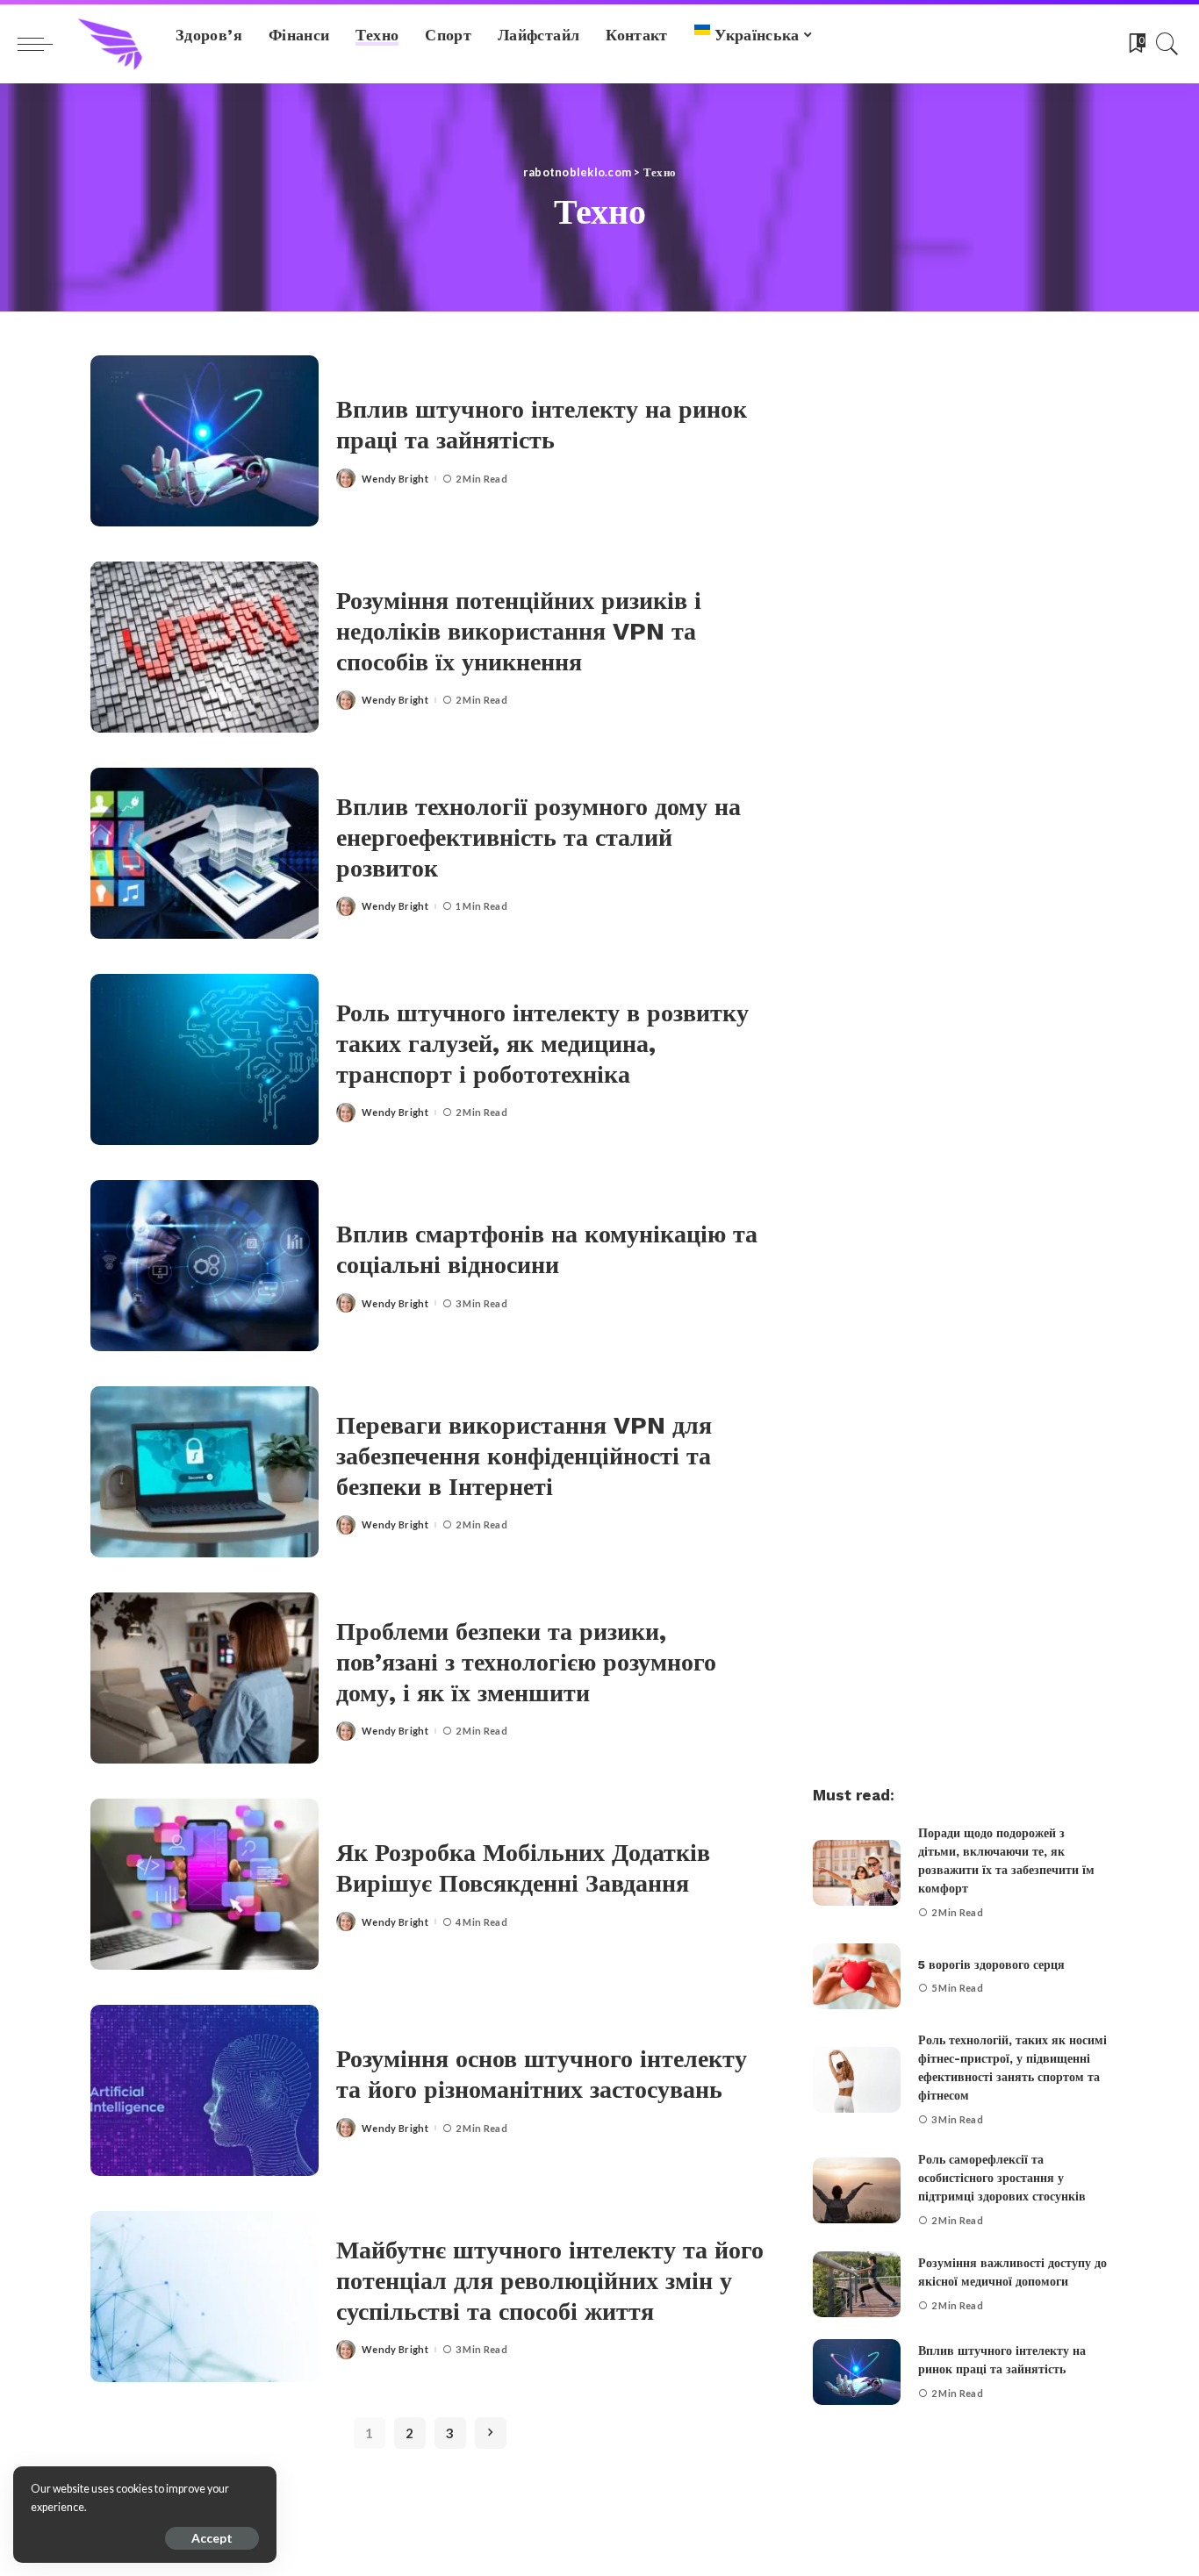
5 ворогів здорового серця (991, 1964)
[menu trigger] (44, 44)
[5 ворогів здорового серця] (857, 1976)
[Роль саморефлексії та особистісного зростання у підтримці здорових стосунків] (857, 2190)
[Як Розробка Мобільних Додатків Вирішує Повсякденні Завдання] (205, 1884)
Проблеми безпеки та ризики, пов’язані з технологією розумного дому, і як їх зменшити (526, 1662)
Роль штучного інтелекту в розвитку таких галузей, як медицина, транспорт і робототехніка (542, 1044)
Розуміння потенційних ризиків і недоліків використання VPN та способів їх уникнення (519, 631)
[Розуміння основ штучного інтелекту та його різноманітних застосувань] (205, 2090)
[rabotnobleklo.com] (110, 44)
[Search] (1167, 44)
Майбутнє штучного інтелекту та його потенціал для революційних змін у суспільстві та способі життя (550, 2281)
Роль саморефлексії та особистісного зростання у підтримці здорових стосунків (1002, 2178)
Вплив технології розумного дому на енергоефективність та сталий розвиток (538, 837)
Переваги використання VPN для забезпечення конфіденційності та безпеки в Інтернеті (524, 1456)
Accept (212, 2538)
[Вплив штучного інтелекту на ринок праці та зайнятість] (205, 441)
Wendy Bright (395, 479)
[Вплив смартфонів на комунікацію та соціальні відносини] (205, 1266)
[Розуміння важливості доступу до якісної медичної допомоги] (857, 2284)
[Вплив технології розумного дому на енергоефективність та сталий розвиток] (205, 853)
